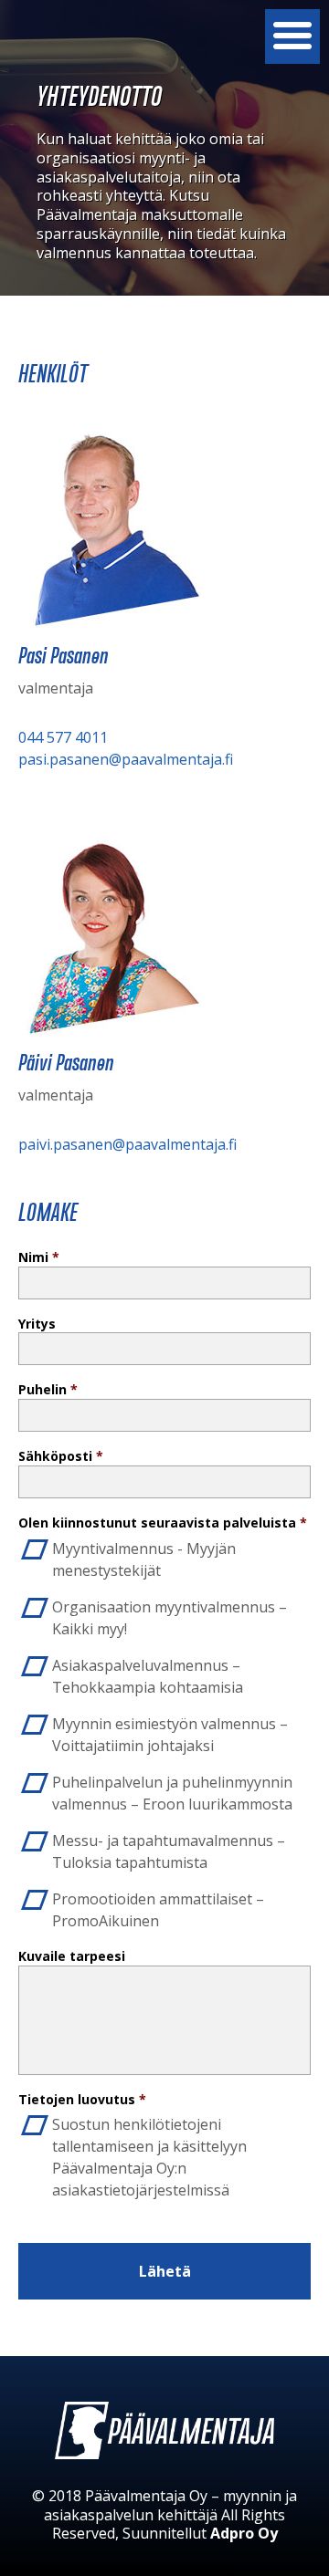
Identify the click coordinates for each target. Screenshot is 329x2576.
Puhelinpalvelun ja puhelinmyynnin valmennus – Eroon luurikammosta (172, 1793)
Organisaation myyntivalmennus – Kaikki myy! (170, 1618)
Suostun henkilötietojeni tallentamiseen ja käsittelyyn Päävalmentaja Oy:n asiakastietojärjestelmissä (149, 2157)
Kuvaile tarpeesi (72, 1956)
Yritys (37, 1324)
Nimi (39, 1257)
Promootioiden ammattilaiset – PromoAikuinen (158, 1910)
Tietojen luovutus (82, 2100)
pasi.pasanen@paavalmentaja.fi (126, 759)
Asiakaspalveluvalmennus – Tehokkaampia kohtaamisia (148, 1676)
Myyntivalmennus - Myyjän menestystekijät (144, 1559)
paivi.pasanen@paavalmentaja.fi (127, 1144)
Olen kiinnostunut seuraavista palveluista (163, 1523)
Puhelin (48, 1390)
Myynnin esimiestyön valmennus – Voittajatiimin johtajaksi (170, 1735)
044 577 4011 (63, 737)
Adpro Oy (244, 2533)
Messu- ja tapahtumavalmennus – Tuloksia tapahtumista (169, 1851)
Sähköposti (61, 1456)
